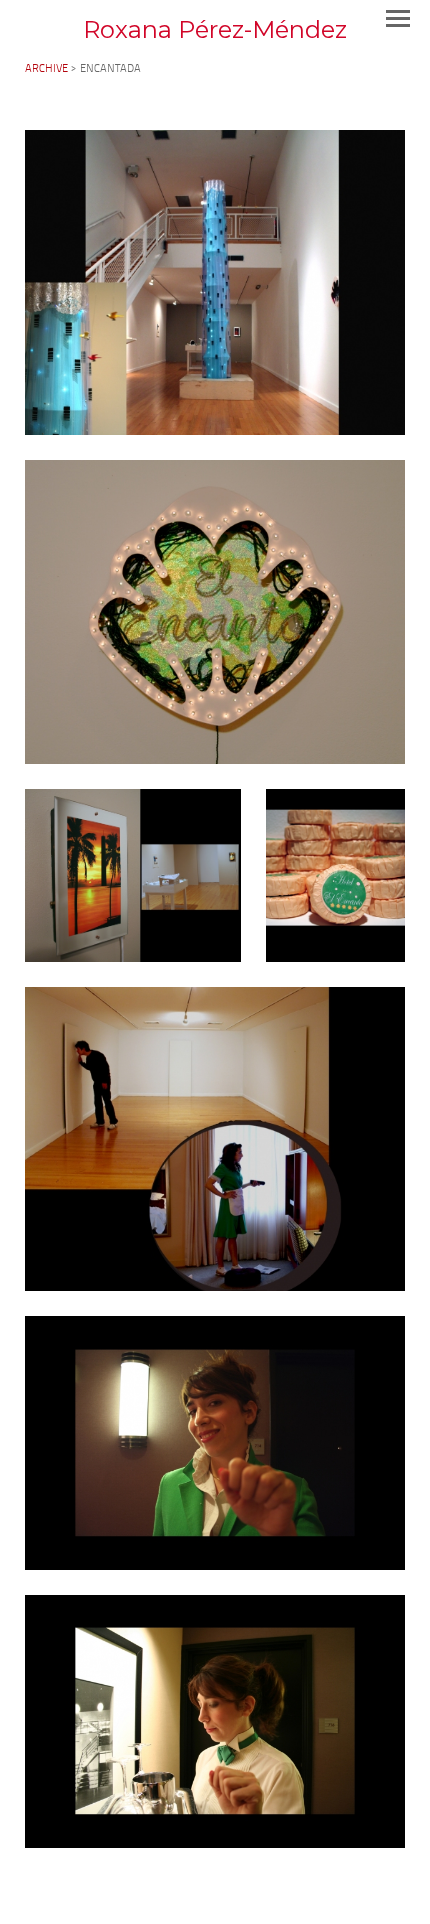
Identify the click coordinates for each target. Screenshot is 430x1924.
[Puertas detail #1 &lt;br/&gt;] (215, 1443)
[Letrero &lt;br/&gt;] (215, 612)
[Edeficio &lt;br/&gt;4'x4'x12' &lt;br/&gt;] (215, 282)
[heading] (215, 30)
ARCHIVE (46, 69)
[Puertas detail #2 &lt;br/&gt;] (215, 1722)
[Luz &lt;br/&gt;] (133, 875)
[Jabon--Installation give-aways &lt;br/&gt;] (335, 875)
